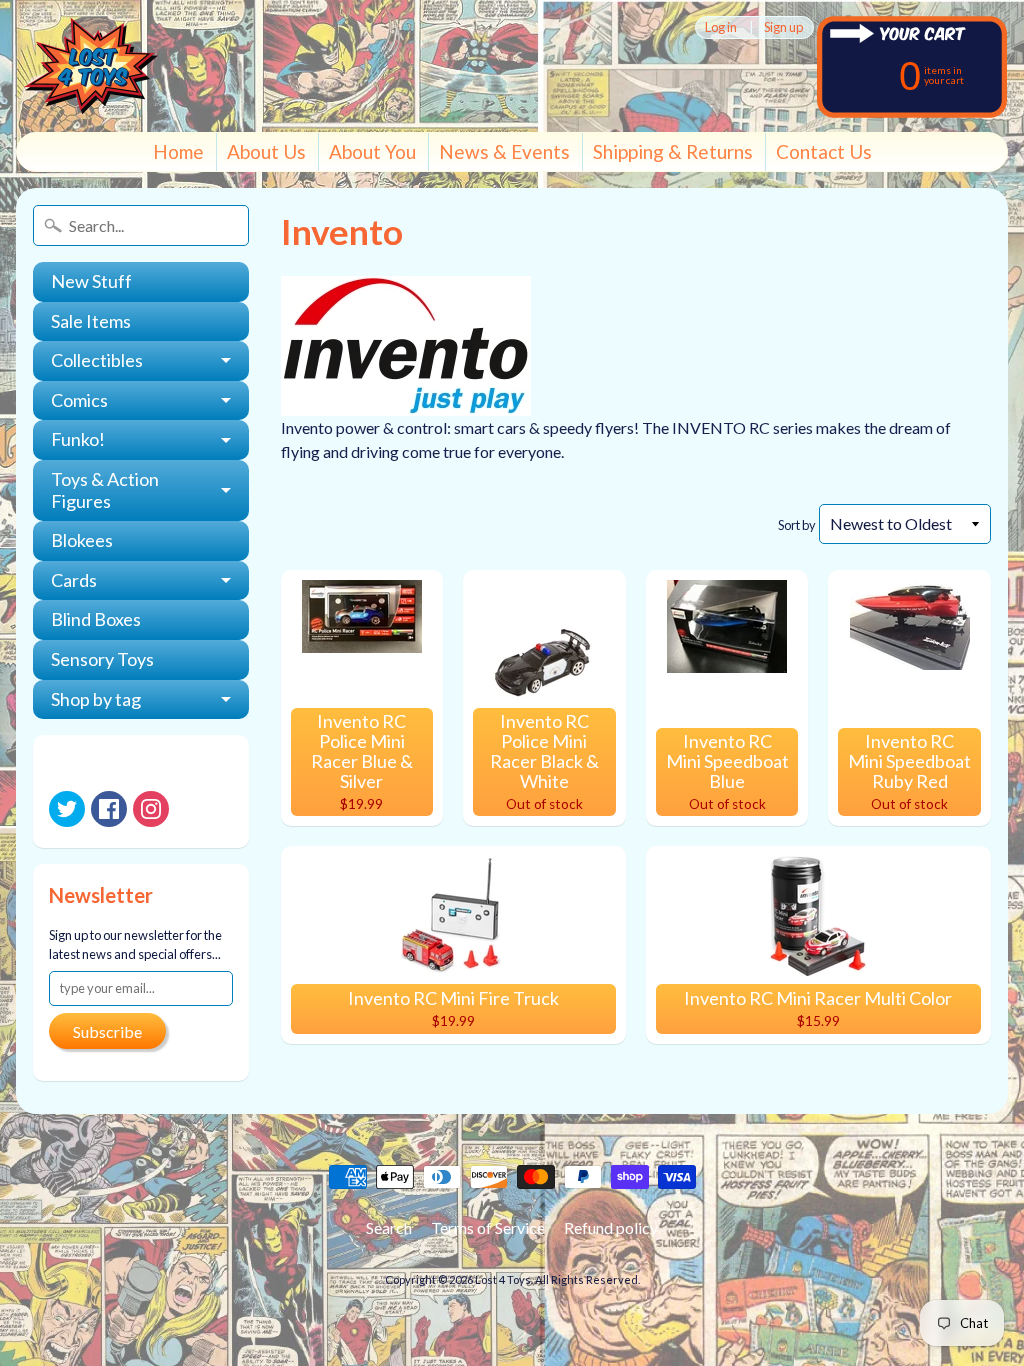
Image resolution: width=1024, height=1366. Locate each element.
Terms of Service (488, 1227)
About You (372, 151)
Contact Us (824, 151)
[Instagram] (151, 809)
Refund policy (611, 1227)
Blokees (82, 540)
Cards (74, 580)
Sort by (797, 525)
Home (178, 151)
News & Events (504, 151)
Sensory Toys (102, 659)
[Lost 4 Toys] (91, 66)
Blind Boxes (96, 619)
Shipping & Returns (673, 151)
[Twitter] (67, 809)
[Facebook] (109, 809)
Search (389, 1227)
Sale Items (91, 321)
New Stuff (91, 281)
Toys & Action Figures (105, 490)
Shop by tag (96, 699)
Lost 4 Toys (503, 1279)
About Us (266, 151)
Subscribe (107, 1031)
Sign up (783, 27)
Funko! (78, 439)
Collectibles (97, 360)
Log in (721, 27)
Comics (79, 400)
